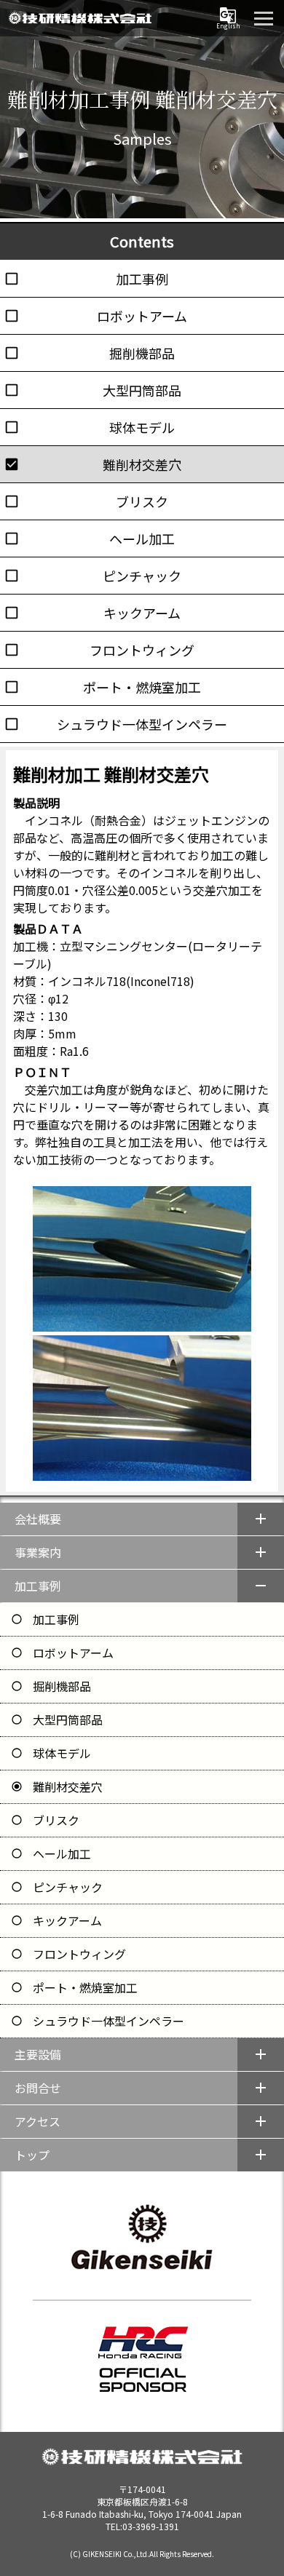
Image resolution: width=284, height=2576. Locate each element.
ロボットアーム (73, 1653)
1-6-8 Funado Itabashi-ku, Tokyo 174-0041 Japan (142, 2508)
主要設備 (38, 2054)
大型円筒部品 (68, 1720)
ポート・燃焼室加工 (85, 1987)
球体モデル (62, 1753)
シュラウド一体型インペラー (109, 2021)
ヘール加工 (62, 1853)
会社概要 (38, 1519)
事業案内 (38, 1552)
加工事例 (38, 1586)
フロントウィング (79, 1954)
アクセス (38, 2121)
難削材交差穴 (68, 1786)
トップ (32, 2155)
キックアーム (67, 1920)
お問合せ (38, 2088)
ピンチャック (68, 1887)
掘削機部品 (62, 1686)
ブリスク (56, 1820)
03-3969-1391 (151, 2526)
